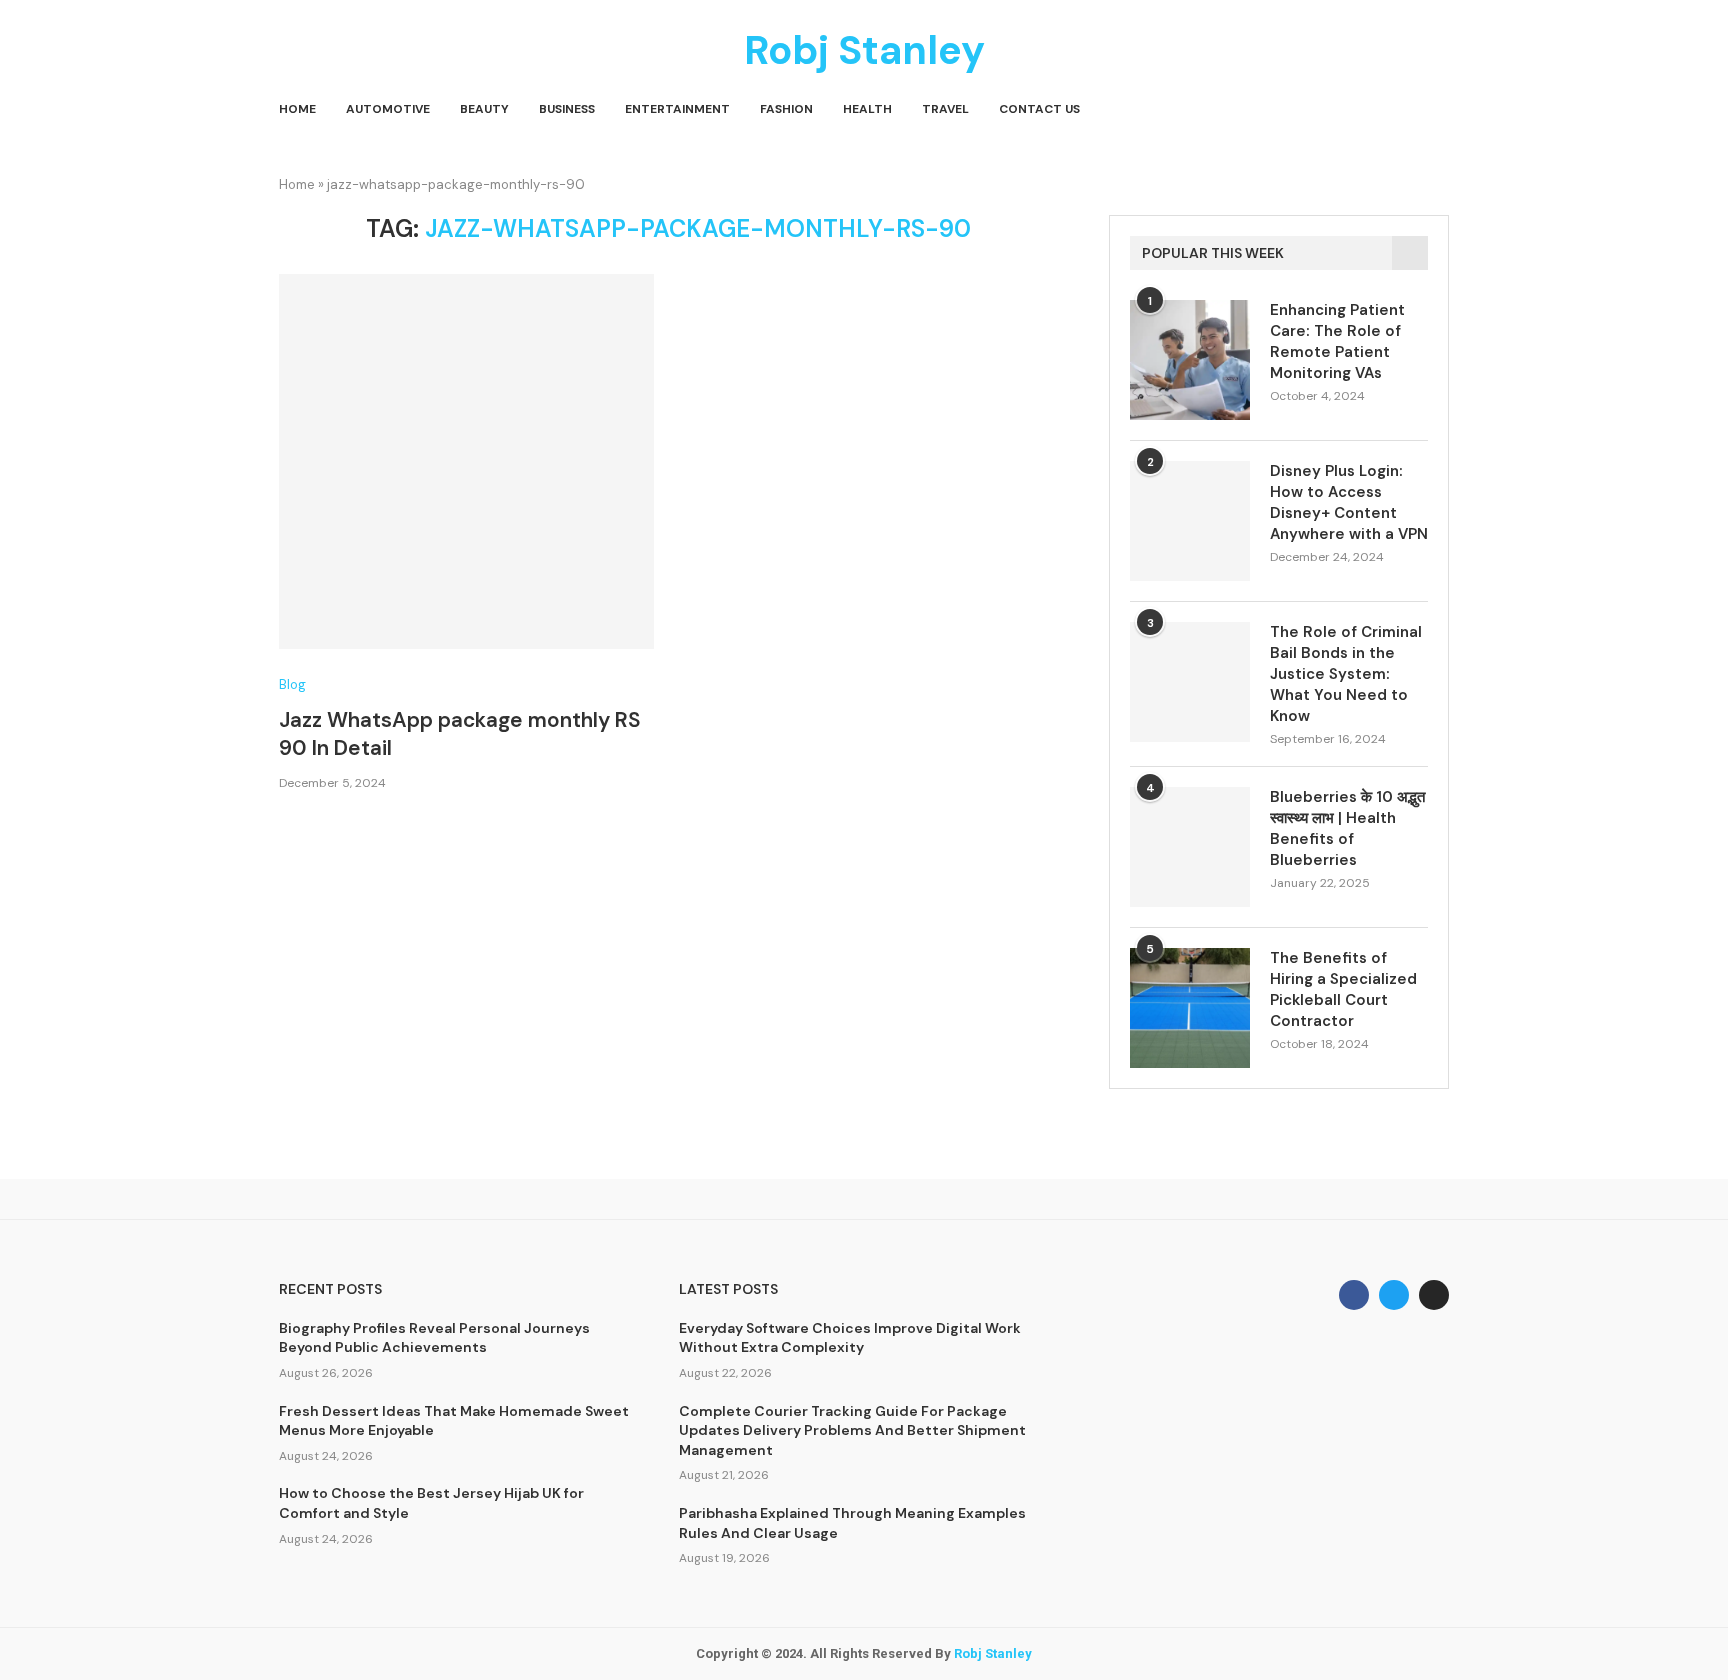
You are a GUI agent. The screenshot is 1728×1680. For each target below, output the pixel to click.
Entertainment (677, 109)
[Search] (1439, 110)
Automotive (388, 109)
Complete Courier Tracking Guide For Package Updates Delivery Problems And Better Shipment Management (852, 1430)
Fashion (786, 109)
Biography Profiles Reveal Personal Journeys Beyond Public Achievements (434, 1338)
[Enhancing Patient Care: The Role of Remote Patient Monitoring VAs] (1190, 360)
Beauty (484, 109)
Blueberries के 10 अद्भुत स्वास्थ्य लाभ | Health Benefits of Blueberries (1347, 828)
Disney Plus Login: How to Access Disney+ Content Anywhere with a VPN (1349, 502)
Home (297, 109)
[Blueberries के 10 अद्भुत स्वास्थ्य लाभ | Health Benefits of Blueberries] (1190, 847)
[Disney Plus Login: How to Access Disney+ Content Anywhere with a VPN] (1190, 521)
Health (867, 109)
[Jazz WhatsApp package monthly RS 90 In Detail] (466, 461)
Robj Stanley (993, 1653)
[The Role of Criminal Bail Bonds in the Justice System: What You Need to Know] (1190, 682)
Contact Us (1039, 109)
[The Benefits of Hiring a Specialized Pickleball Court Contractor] (1190, 1008)
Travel (945, 109)
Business (567, 109)
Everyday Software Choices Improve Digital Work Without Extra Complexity (850, 1338)
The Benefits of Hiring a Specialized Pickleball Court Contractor (1343, 989)
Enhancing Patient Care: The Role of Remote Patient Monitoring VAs (1337, 341)
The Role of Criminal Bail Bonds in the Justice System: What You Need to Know (1346, 674)
